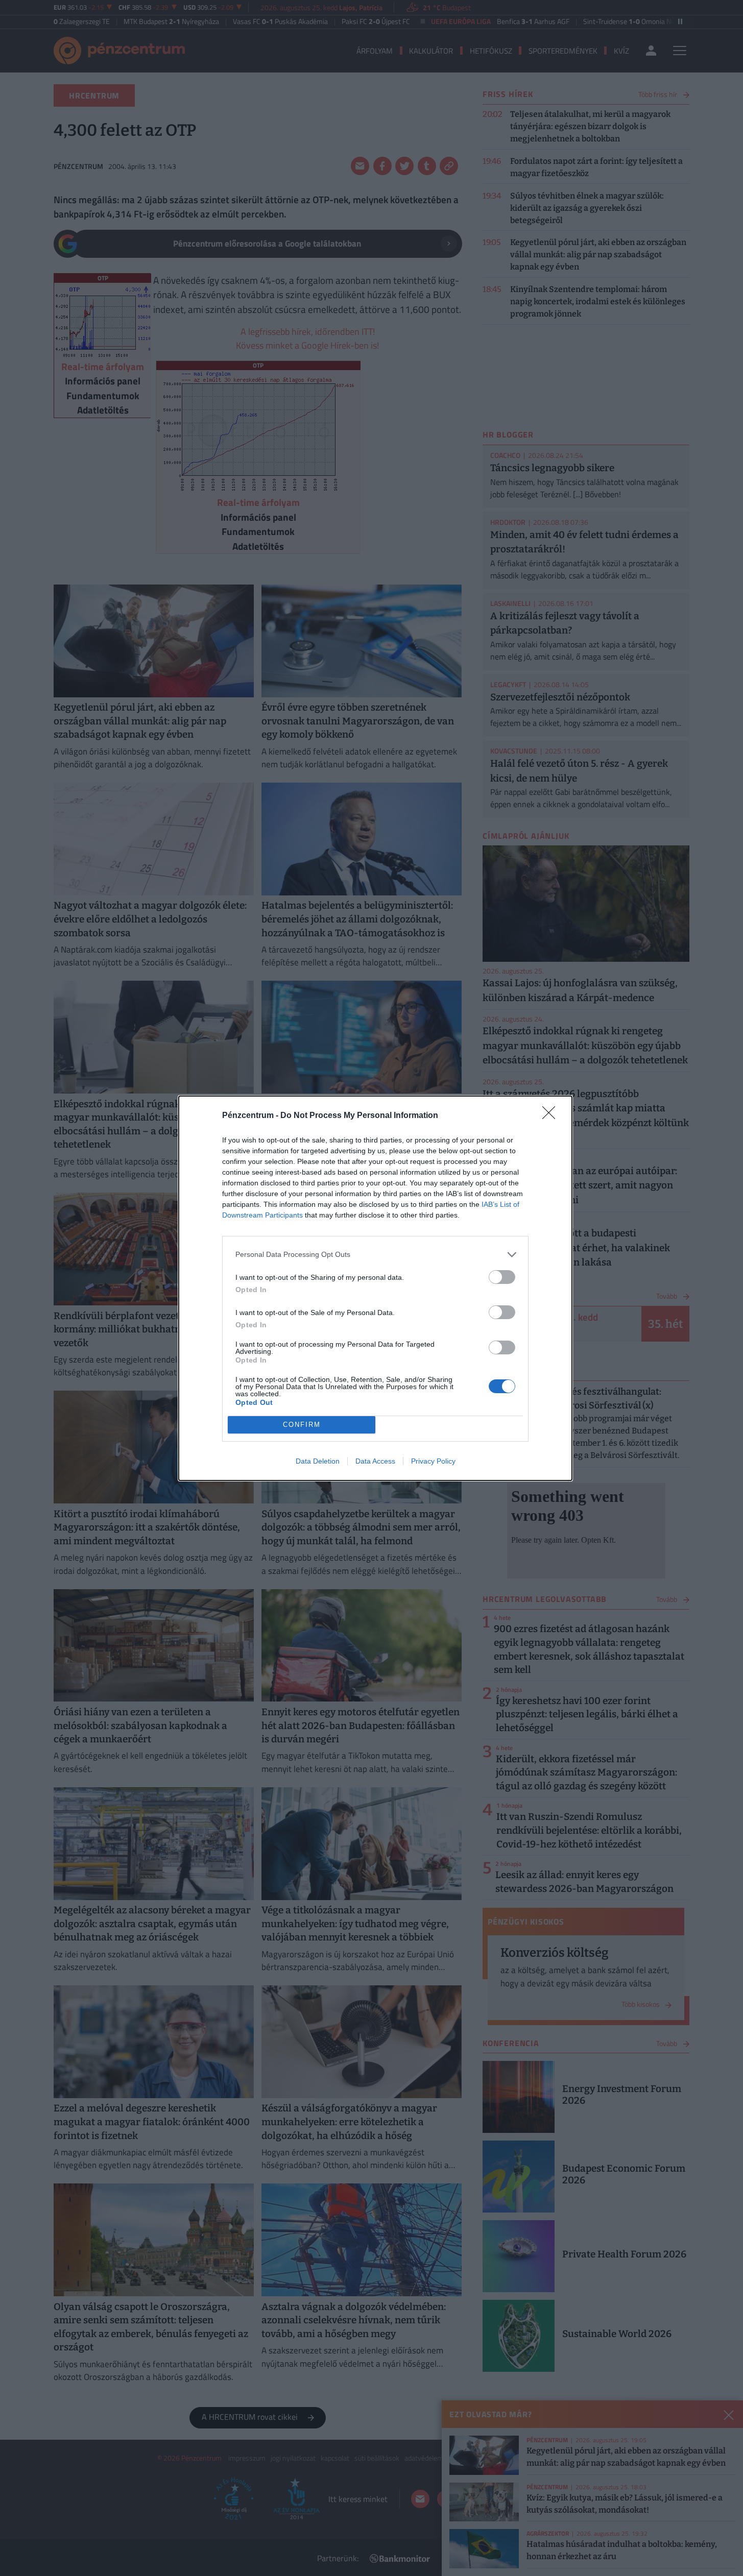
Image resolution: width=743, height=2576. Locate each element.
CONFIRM (302, 1425)
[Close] (552, 1116)
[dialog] (375, 1288)
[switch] (502, 1277)
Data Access (375, 1461)
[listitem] (375, 1255)
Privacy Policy (433, 1461)
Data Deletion (318, 1461)
